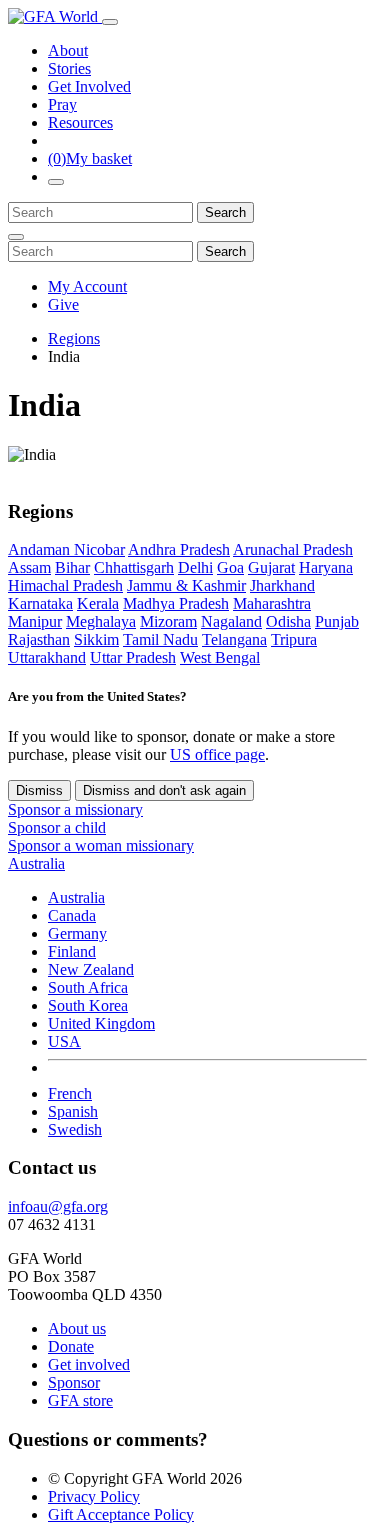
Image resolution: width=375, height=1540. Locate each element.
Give (63, 304)
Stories (69, 68)
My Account (87, 286)
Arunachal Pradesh (293, 549)
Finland (72, 951)
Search (225, 212)
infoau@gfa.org (58, 1206)
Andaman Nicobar (66, 549)
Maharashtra (272, 603)
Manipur (35, 621)
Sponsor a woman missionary (101, 845)
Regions (74, 338)
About (68, 50)
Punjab (337, 621)
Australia (76, 897)
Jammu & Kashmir (186, 585)
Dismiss (39, 790)
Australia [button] (36, 863)
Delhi (195, 567)
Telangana (234, 639)
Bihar (72, 567)
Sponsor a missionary (75, 809)
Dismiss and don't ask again (164, 790)
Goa (230, 567)
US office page (217, 754)
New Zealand (91, 969)
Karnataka (40, 603)
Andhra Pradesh (179, 549)
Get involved (89, 1364)
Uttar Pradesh (133, 657)
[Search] (56, 182)
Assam (29, 567)
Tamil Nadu (160, 639)
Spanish (73, 1111)
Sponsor (74, 1382)
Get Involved (89, 86)
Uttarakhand (47, 657)
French (70, 1093)
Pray (62, 104)
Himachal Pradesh (65, 585)
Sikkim (96, 639)
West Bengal (220, 657)
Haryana (326, 567)
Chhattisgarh (134, 567)
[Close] (16, 237)
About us (77, 1328)
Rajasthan (39, 639)
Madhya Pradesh (176, 603)
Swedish (75, 1129)
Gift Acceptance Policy (121, 1514)
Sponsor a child (57, 827)
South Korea (88, 1005)
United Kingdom (101, 1023)
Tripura (294, 639)
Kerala (98, 603)
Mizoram (168, 621)
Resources (80, 122)
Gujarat (271, 567)
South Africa (88, 987)
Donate (71, 1346)
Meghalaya (101, 621)
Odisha (288, 621)
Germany (77, 933)
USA (64, 1041)
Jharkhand (282, 585)
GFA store (80, 1400)
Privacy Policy (94, 1496)
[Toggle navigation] (110, 22)
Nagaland (231, 621)
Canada (72, 915)
